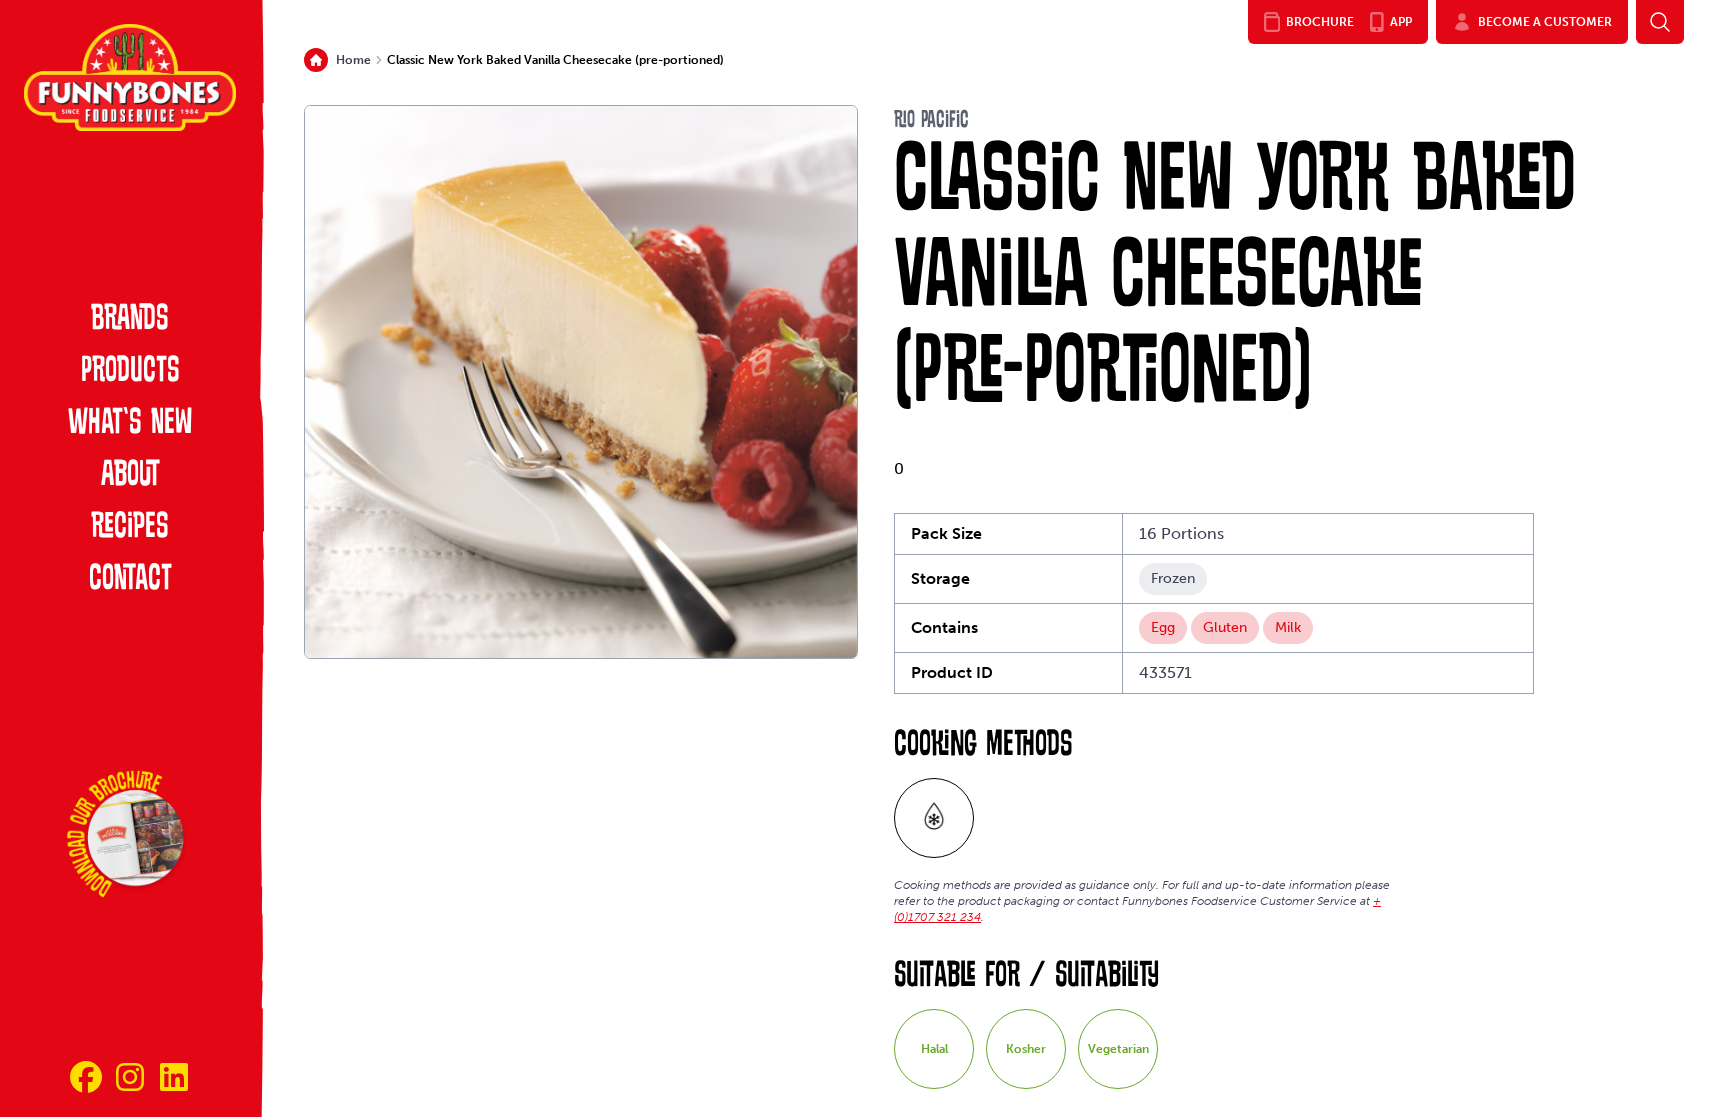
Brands (130, 320)
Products (130, 372)
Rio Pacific (931, 121)
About (130, 476)
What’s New (130, 424)
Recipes (130, 528)
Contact (130, 580)
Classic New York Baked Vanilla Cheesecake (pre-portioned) (555, 60)
